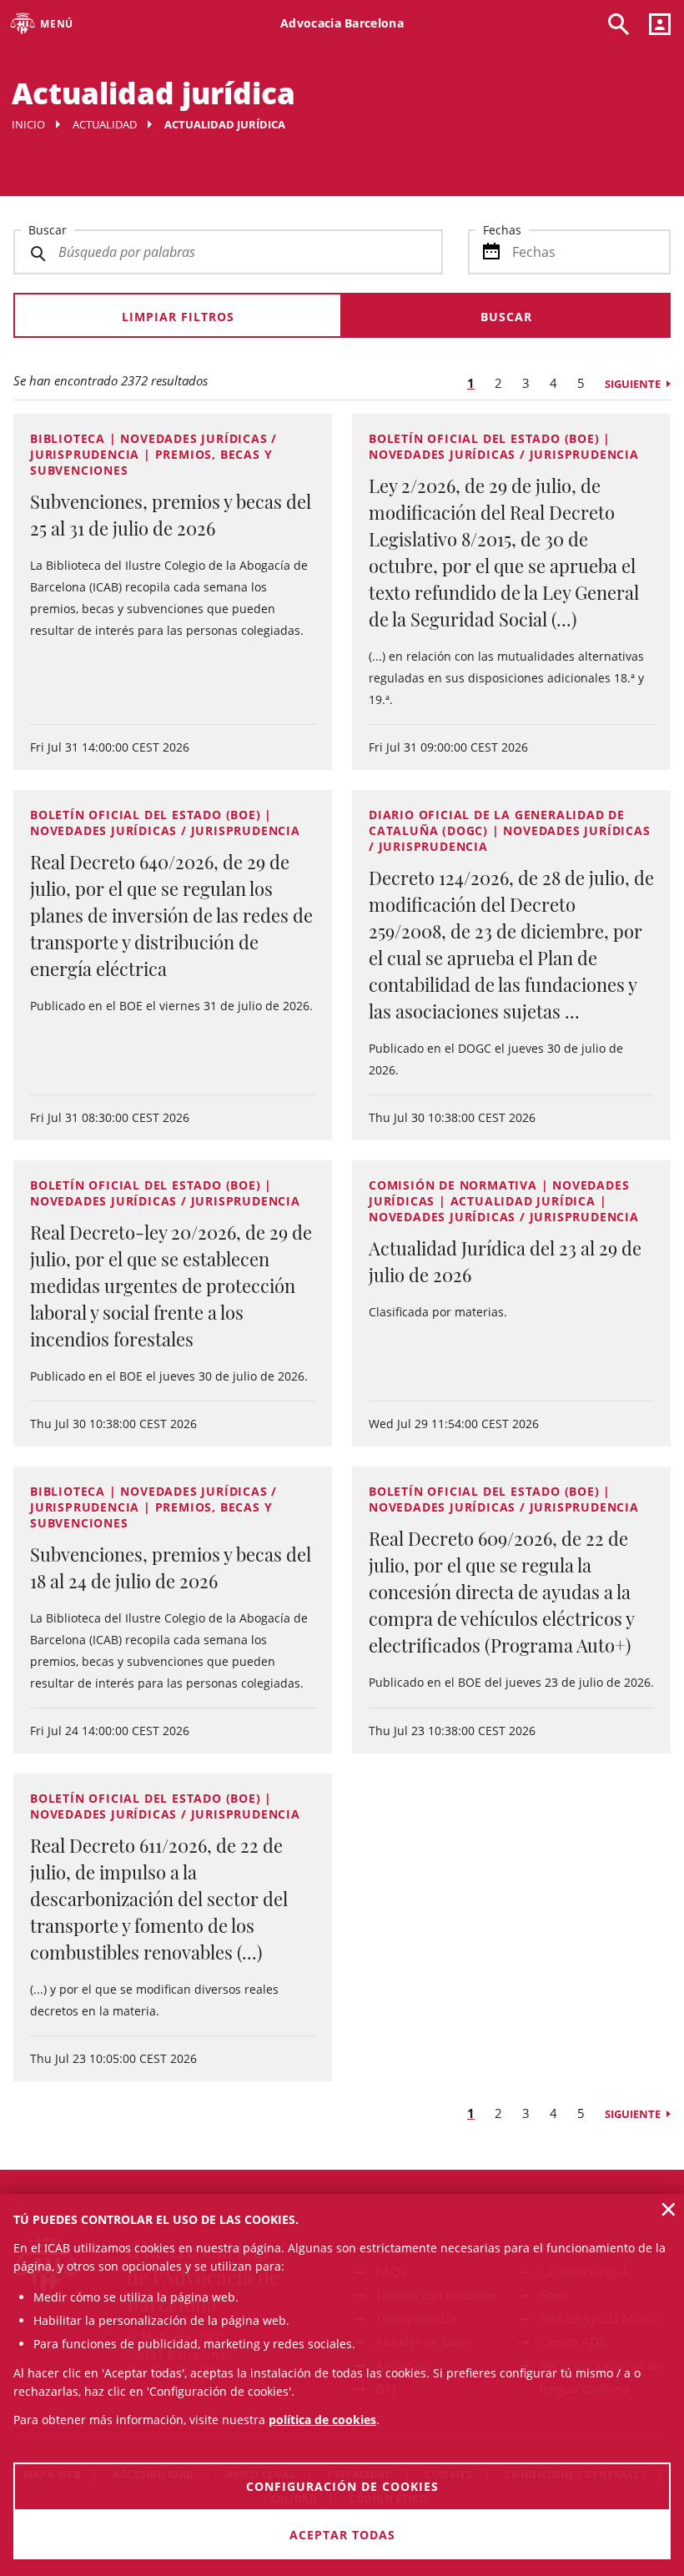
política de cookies (322, 2420)
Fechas (502, 230)
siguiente (633, 384)
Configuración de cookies (342, 2486)
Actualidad (105, 124)
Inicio (28, 124)
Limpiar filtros (178, 317)
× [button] (669, 2209)
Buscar (48, 230)
